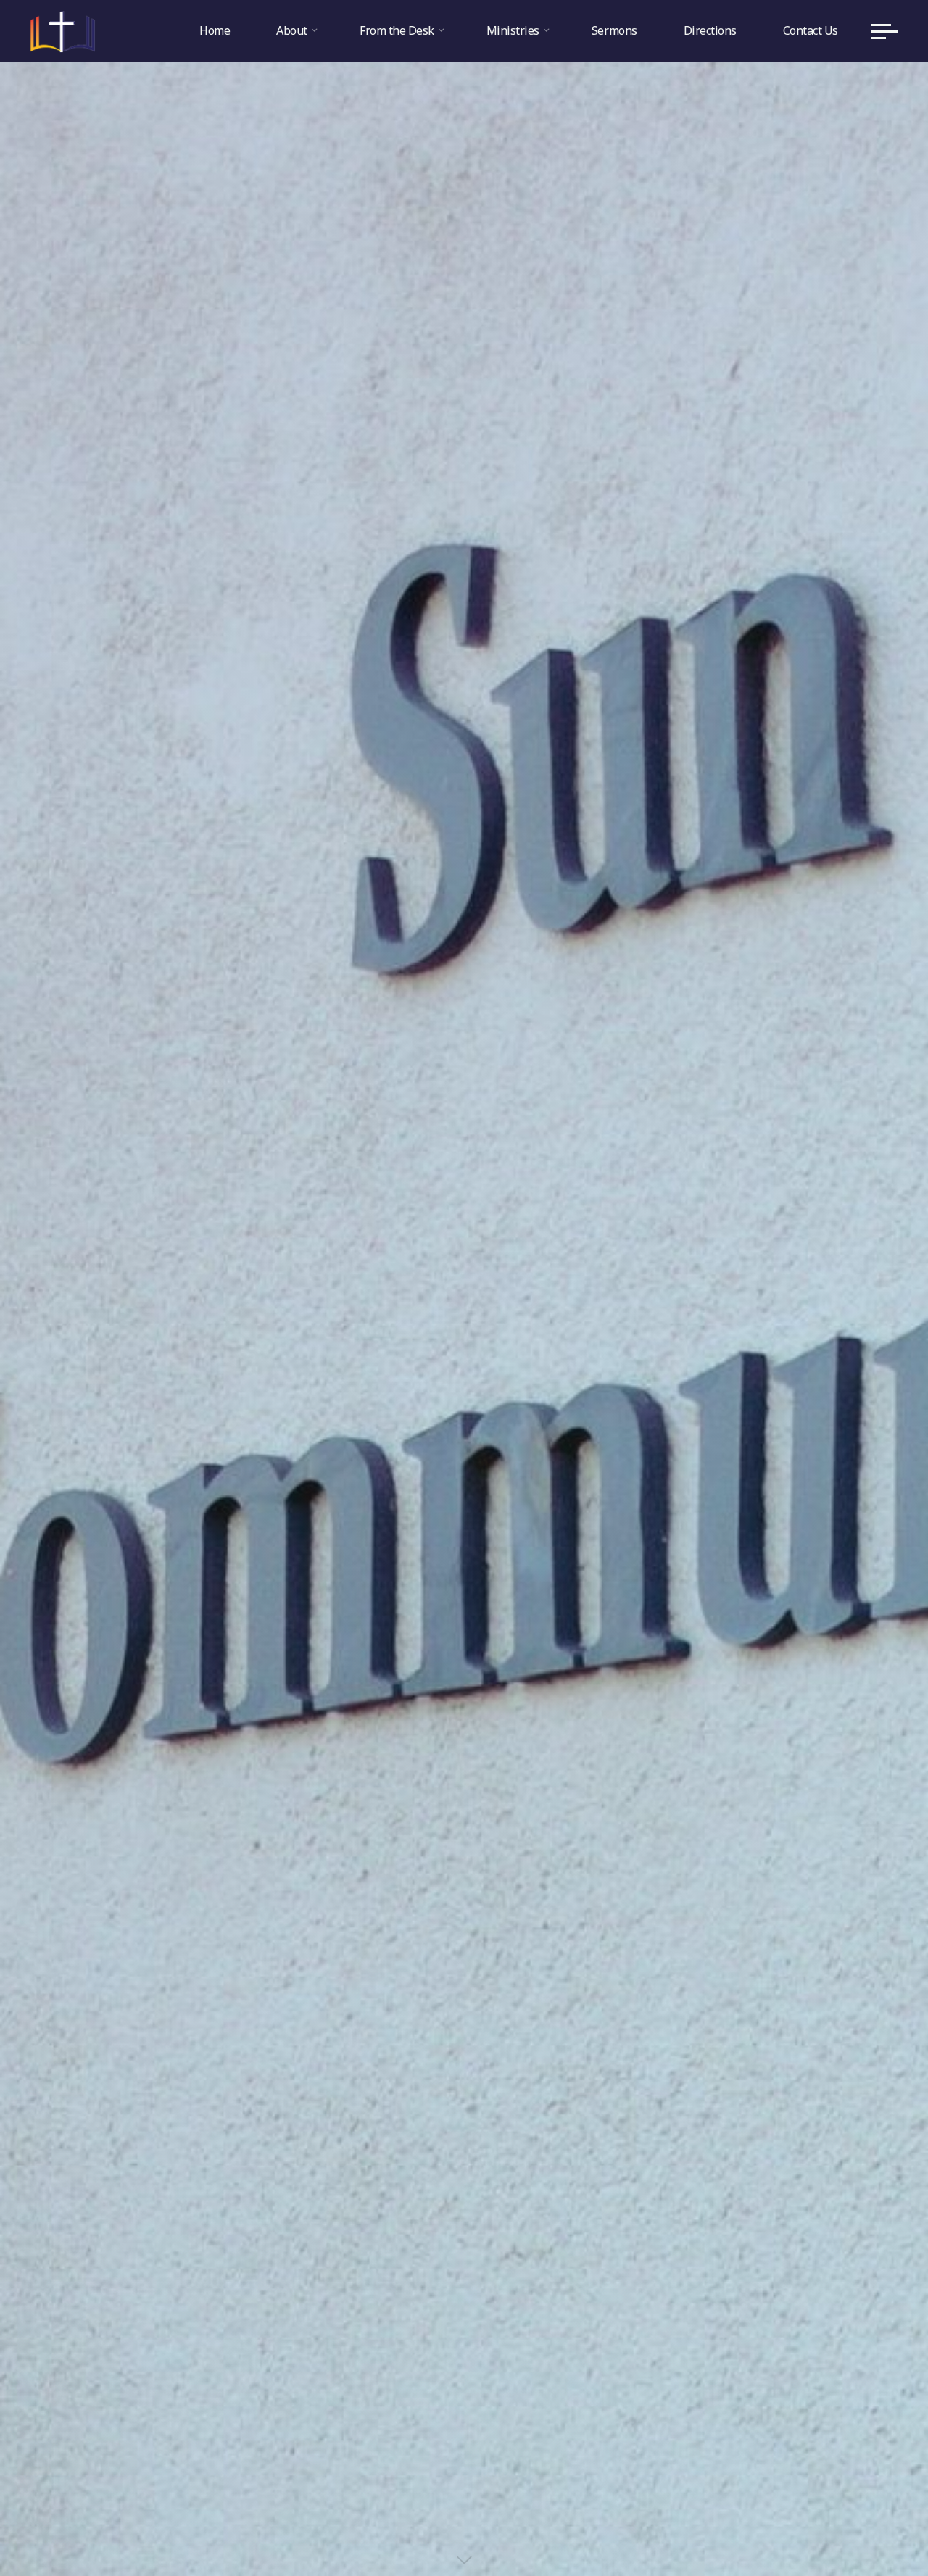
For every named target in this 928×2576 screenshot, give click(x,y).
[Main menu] (884, 31)
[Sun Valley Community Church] (63, 30)
